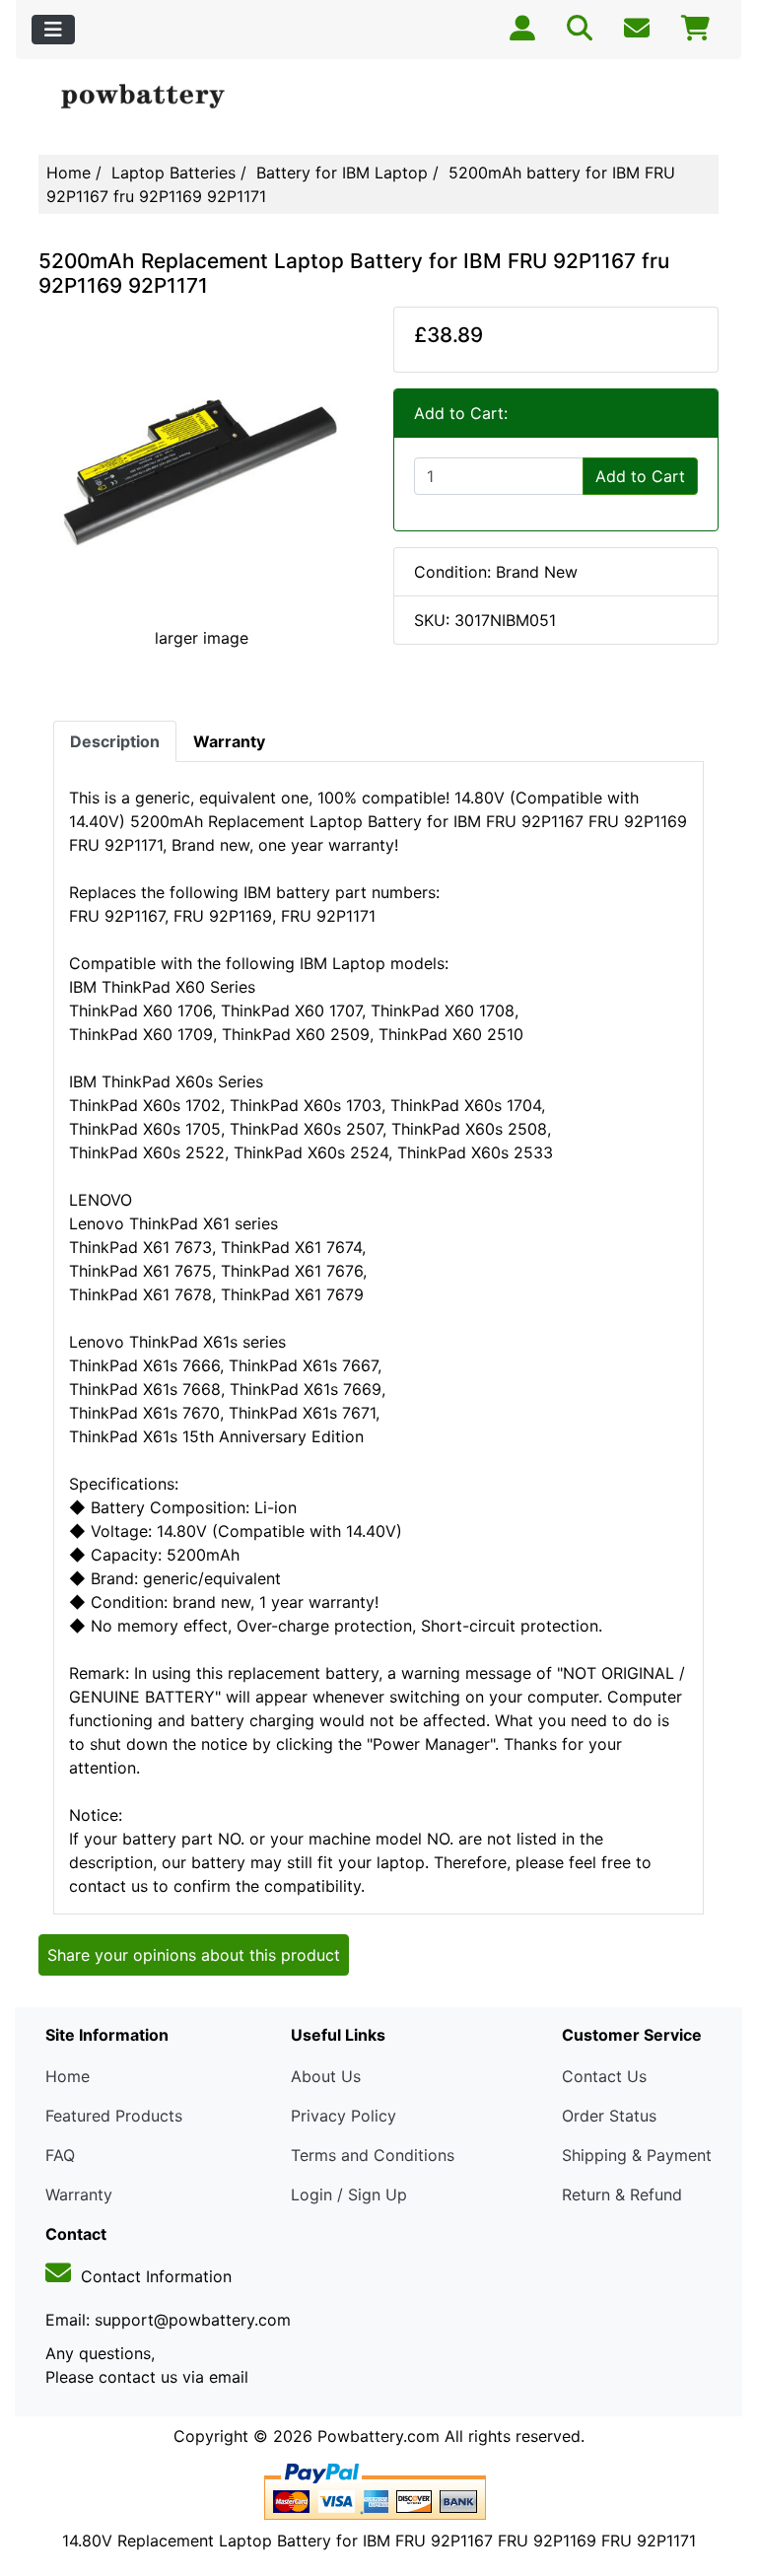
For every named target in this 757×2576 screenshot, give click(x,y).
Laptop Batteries (173, 173)
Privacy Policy (344, 2116)
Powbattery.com (378, 2436)
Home (69, 173)
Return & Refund (622, 2194)
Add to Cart (640, 476)
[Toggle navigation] (53, 30)
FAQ (60, 2155)
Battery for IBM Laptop (342, 173)
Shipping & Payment (637, 2155)
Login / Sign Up (349, 2194)
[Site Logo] (152, 97)
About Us (326, 2076)
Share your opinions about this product (194, 1955)
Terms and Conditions (373, 2155)
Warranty (79, 2194)
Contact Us (604, 2076)
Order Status (609, 2116)
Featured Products (114, 2116)
